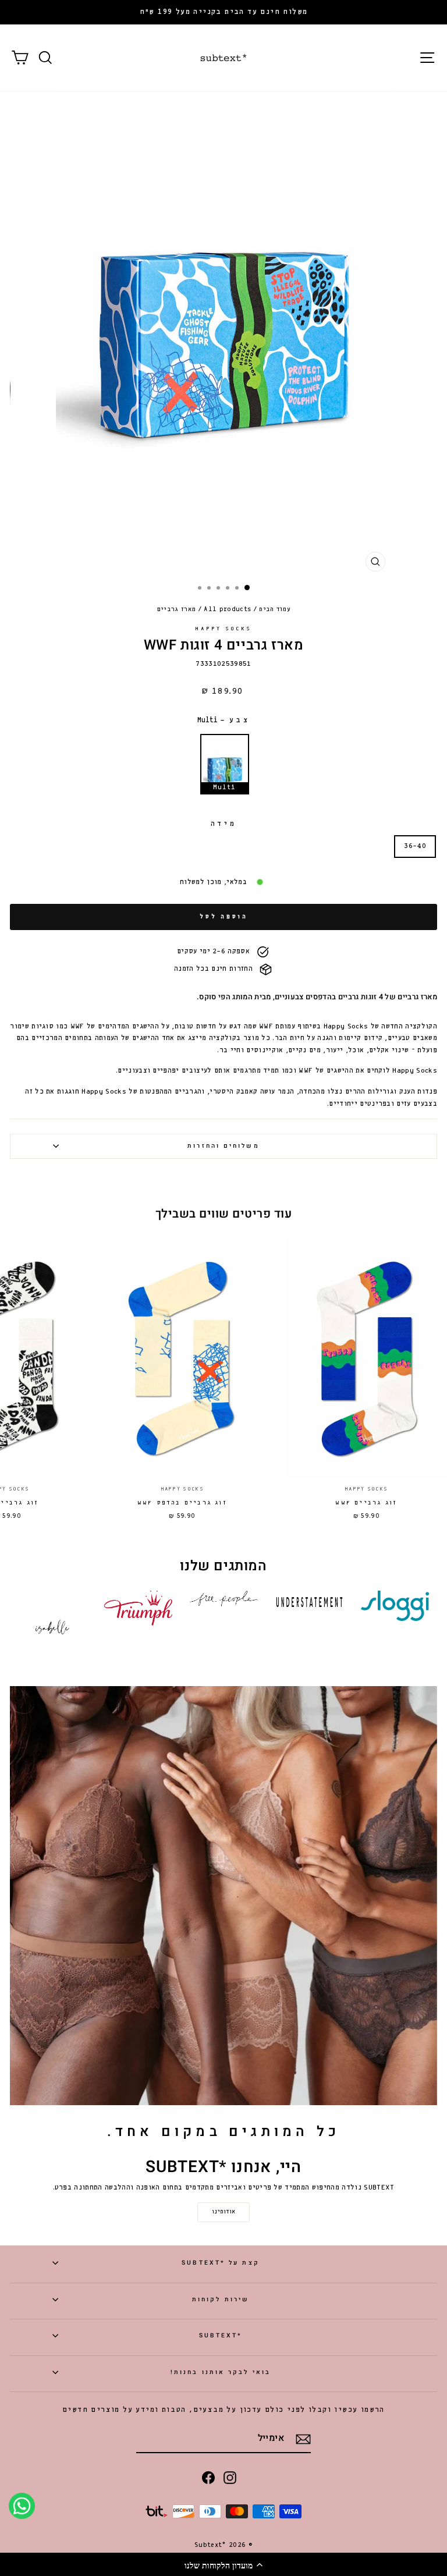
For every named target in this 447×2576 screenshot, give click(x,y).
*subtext (221, 2335)
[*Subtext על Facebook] (208, 2477)
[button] (223, 2564)
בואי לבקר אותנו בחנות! (221, 2372)
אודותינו (223, 2212)
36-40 (415, 846)
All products (227, 609)
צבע (223, 720)
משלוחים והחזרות (223, 1146)
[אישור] (303, 2439)
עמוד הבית (275, 609)
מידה (223, 824)
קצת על (220, 2263)
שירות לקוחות (221, 2299)
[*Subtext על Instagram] (230, 2477)
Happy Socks (223, 629)
